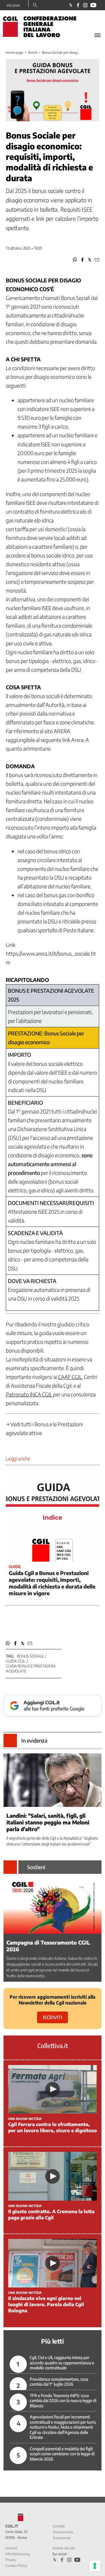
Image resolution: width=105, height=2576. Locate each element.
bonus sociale (30, 1656)
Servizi (33, 52)
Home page (15, 52)
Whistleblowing (17, 2554)
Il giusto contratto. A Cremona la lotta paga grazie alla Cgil (51, 2215)
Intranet (13, 5)
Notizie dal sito (64, 2548)
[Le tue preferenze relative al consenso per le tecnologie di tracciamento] (95, 2566)
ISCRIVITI (52, 2017)
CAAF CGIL (70, 1377)
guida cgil (16, 1661)
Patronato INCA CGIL (29, 1394)
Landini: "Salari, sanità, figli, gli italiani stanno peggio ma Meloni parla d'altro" (48, 1822)
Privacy (11, 2560)
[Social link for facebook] (78, 5)
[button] (75, 260)
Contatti (59, 2526)
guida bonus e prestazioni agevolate (31, 1668)
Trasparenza (62, 2538)
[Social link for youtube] (93, 5)
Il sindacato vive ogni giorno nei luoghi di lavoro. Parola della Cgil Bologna (46, 2304)
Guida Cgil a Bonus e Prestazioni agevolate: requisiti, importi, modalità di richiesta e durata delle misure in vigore (52, 1583)
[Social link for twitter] (71, 5)
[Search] (35, 6)
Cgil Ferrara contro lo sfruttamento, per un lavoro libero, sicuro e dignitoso (52, 2127)
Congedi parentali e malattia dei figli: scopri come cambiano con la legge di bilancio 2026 (62, 2454)
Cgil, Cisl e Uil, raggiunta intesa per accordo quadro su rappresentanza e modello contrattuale (62, 2363)
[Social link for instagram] (85, 5)
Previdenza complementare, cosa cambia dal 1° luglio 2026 (59, 2382)
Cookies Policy (16, 2566)
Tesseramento (63, 2532)
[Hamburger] (98, 35)
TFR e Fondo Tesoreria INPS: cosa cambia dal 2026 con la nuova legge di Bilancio (63, 2401)
